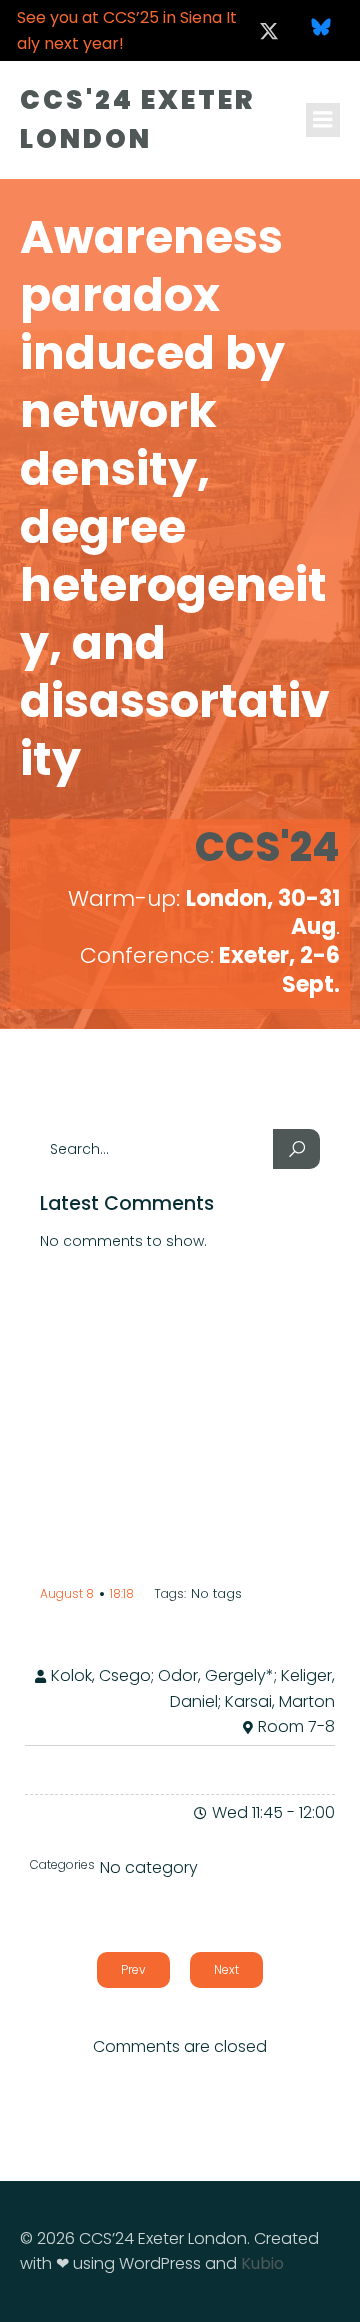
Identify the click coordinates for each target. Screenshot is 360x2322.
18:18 (122, 1593)
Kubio (262, 2263)
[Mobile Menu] (323, 120)
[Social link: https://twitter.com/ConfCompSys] (269, 31)
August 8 (67, 1593)
